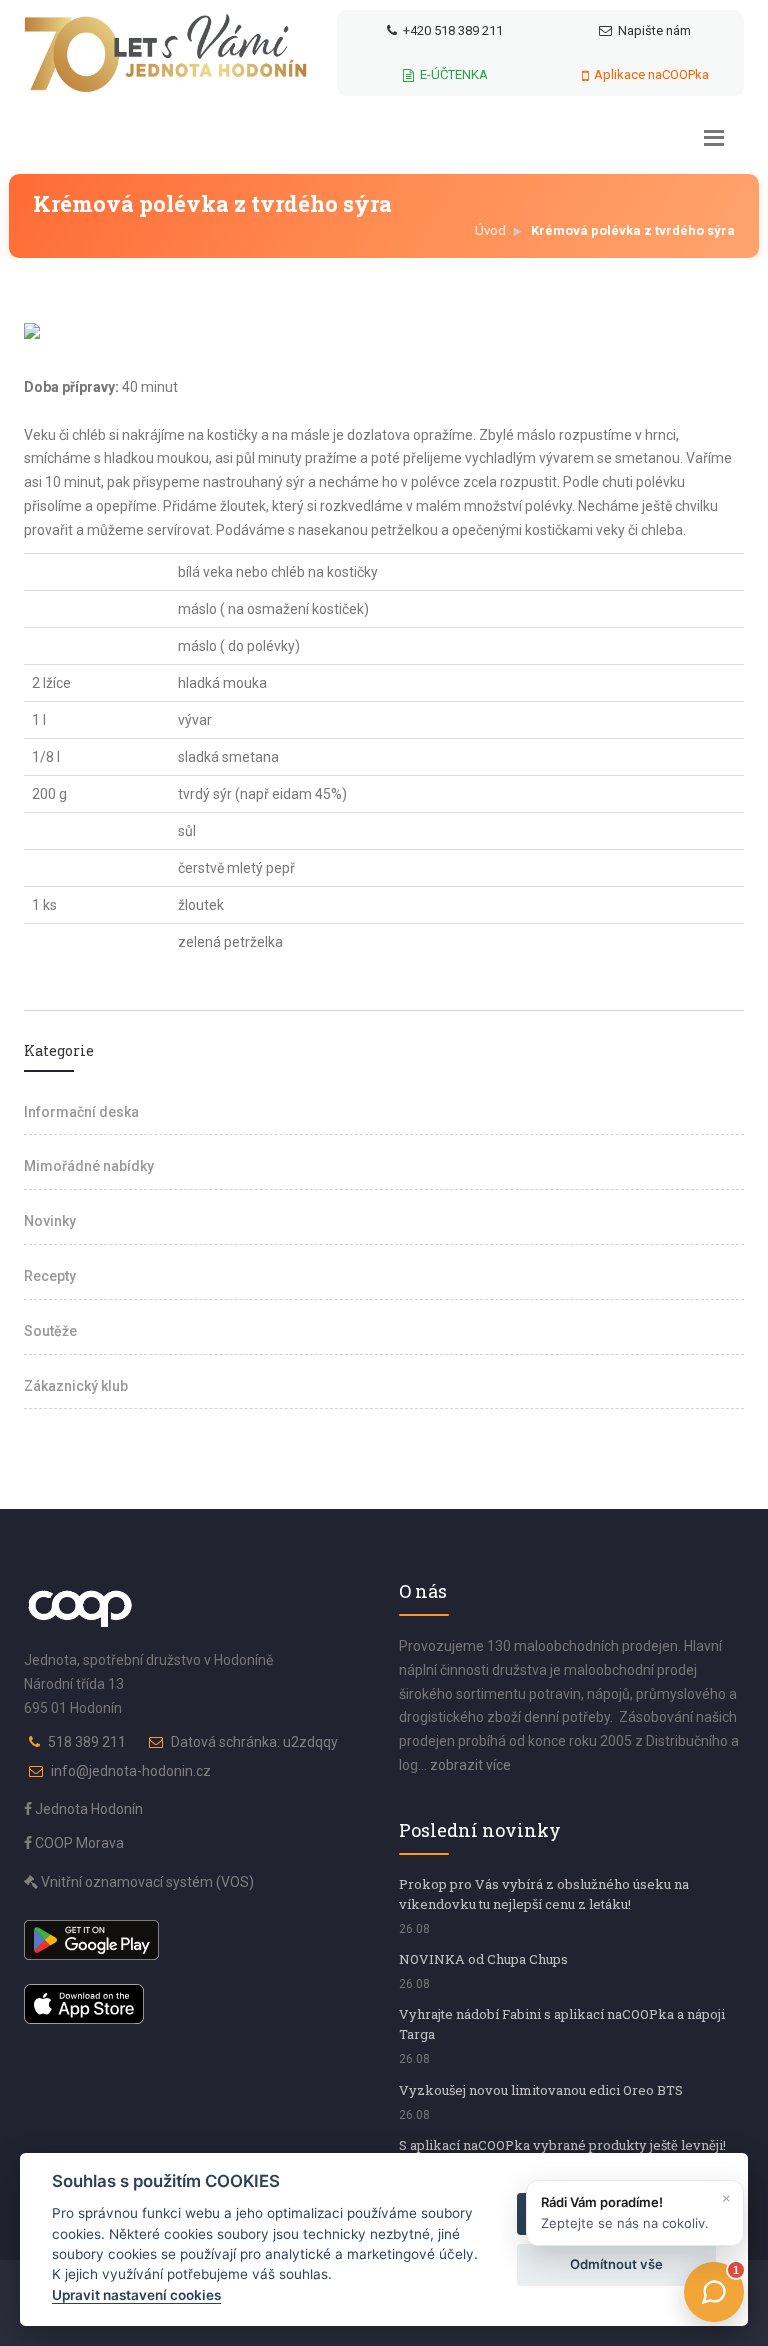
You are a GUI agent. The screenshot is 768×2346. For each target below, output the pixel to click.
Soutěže (50, 1331)
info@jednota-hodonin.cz (131, 1771)
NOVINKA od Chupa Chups (483, 1959)
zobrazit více (470, 1765)
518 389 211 (87, 1742)
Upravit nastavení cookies (136, 2295)
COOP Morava (78, 1843)
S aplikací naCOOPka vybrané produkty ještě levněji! (562, 2145)
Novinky (50, 1221)
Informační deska (81, 1112)
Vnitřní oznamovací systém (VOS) (146, 1882)
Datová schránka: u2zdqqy (254, 1742)
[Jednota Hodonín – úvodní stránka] (165, 53)
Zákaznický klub (76, 1386)
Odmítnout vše (616, 2264)
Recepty (50, 1276)
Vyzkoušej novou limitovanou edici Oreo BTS (541, 2090)
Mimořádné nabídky (89, 1166)
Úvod (490, 230)
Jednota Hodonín (87, 1809)
